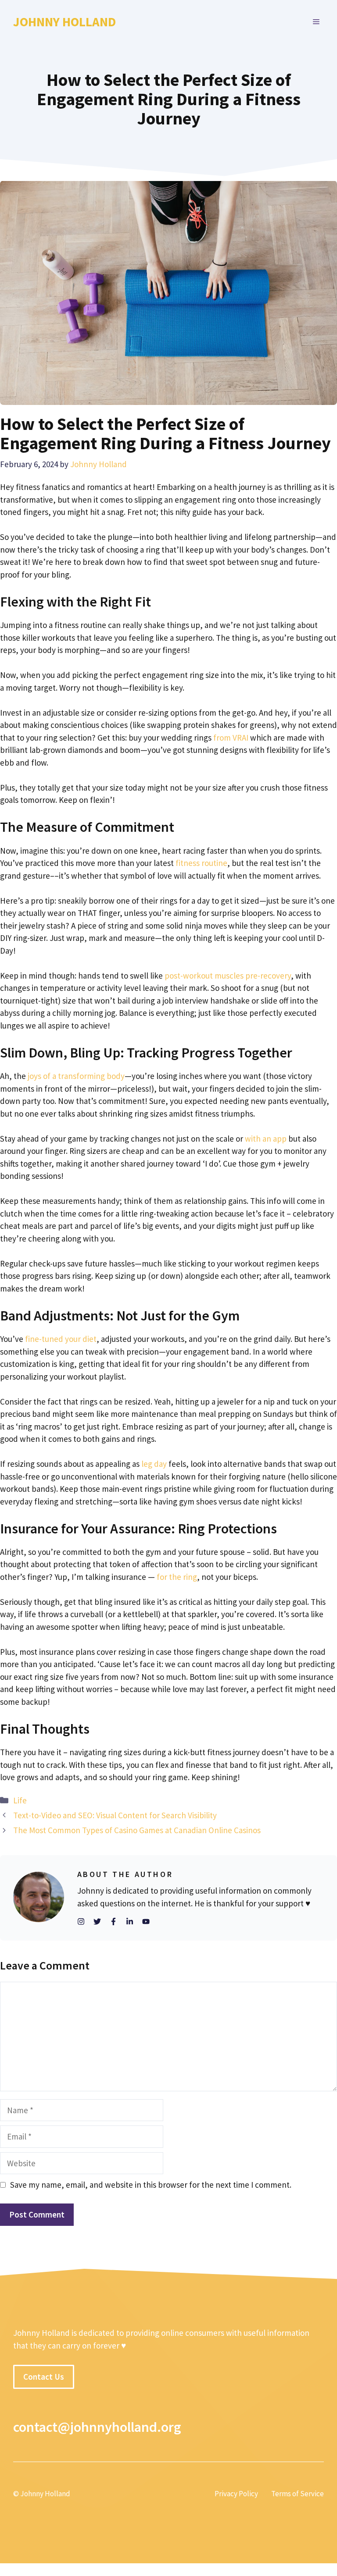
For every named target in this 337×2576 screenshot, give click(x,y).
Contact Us (44, 2377)
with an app (266, 1139)
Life (20, 1800)
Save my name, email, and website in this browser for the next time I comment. (151, 2185)
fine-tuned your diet (61, 1339)
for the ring (177, 1577)
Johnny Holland (65, 22)
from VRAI (231, 738)
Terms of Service (298, 2494)
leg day (154, 1464)
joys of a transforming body (76, 1076)
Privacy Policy (236, 2494)
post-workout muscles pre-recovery (228, 976)
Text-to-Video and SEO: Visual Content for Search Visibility (115, 1815)
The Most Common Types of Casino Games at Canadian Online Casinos (137, 1830)
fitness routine (201, 863)
